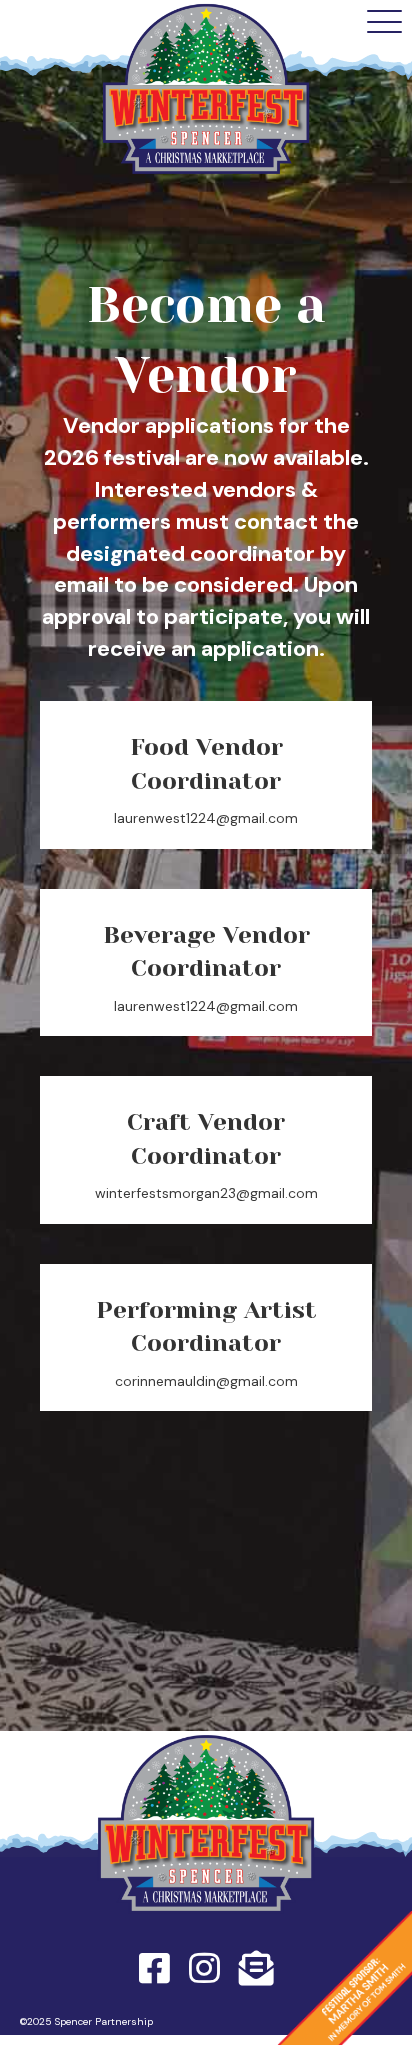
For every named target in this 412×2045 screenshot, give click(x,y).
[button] (384, 22)
